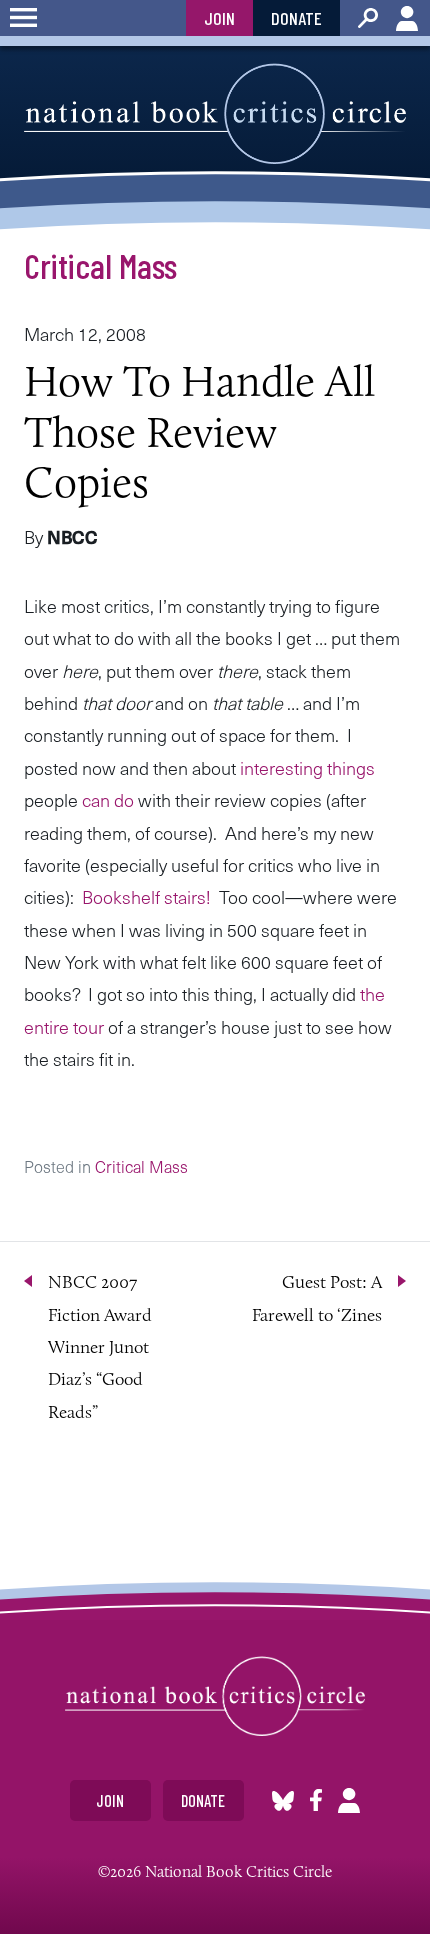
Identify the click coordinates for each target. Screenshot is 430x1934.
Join (219, 18)
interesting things (307, 767)
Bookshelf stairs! (146, 896)
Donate (296, 18)
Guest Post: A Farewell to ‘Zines (317, 1298)
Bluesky (283, 1800)
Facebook (316, 1800)
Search (368, 18)
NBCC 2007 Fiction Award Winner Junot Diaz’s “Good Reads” (100, 1347)
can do (108, 799)
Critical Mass (100, 265)
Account (407, 18)
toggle (23, 18)
